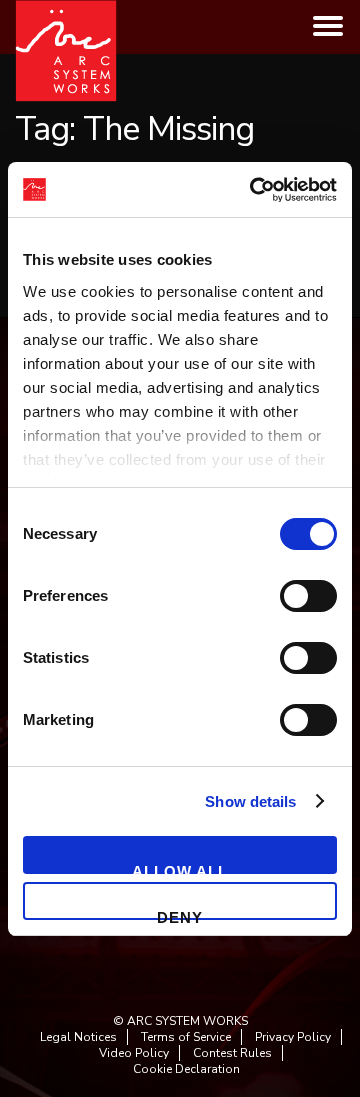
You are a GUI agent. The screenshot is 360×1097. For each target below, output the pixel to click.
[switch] (308, 596)
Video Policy (134, 1053)
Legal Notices (78, 1037)
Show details (250, 801)
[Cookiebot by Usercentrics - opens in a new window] (254, 190)
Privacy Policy (293, 1037)
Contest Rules (232, 1053)
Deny (180, 914)
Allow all (180, 868)
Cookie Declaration (186, 1069)
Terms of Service (186, 1037)
